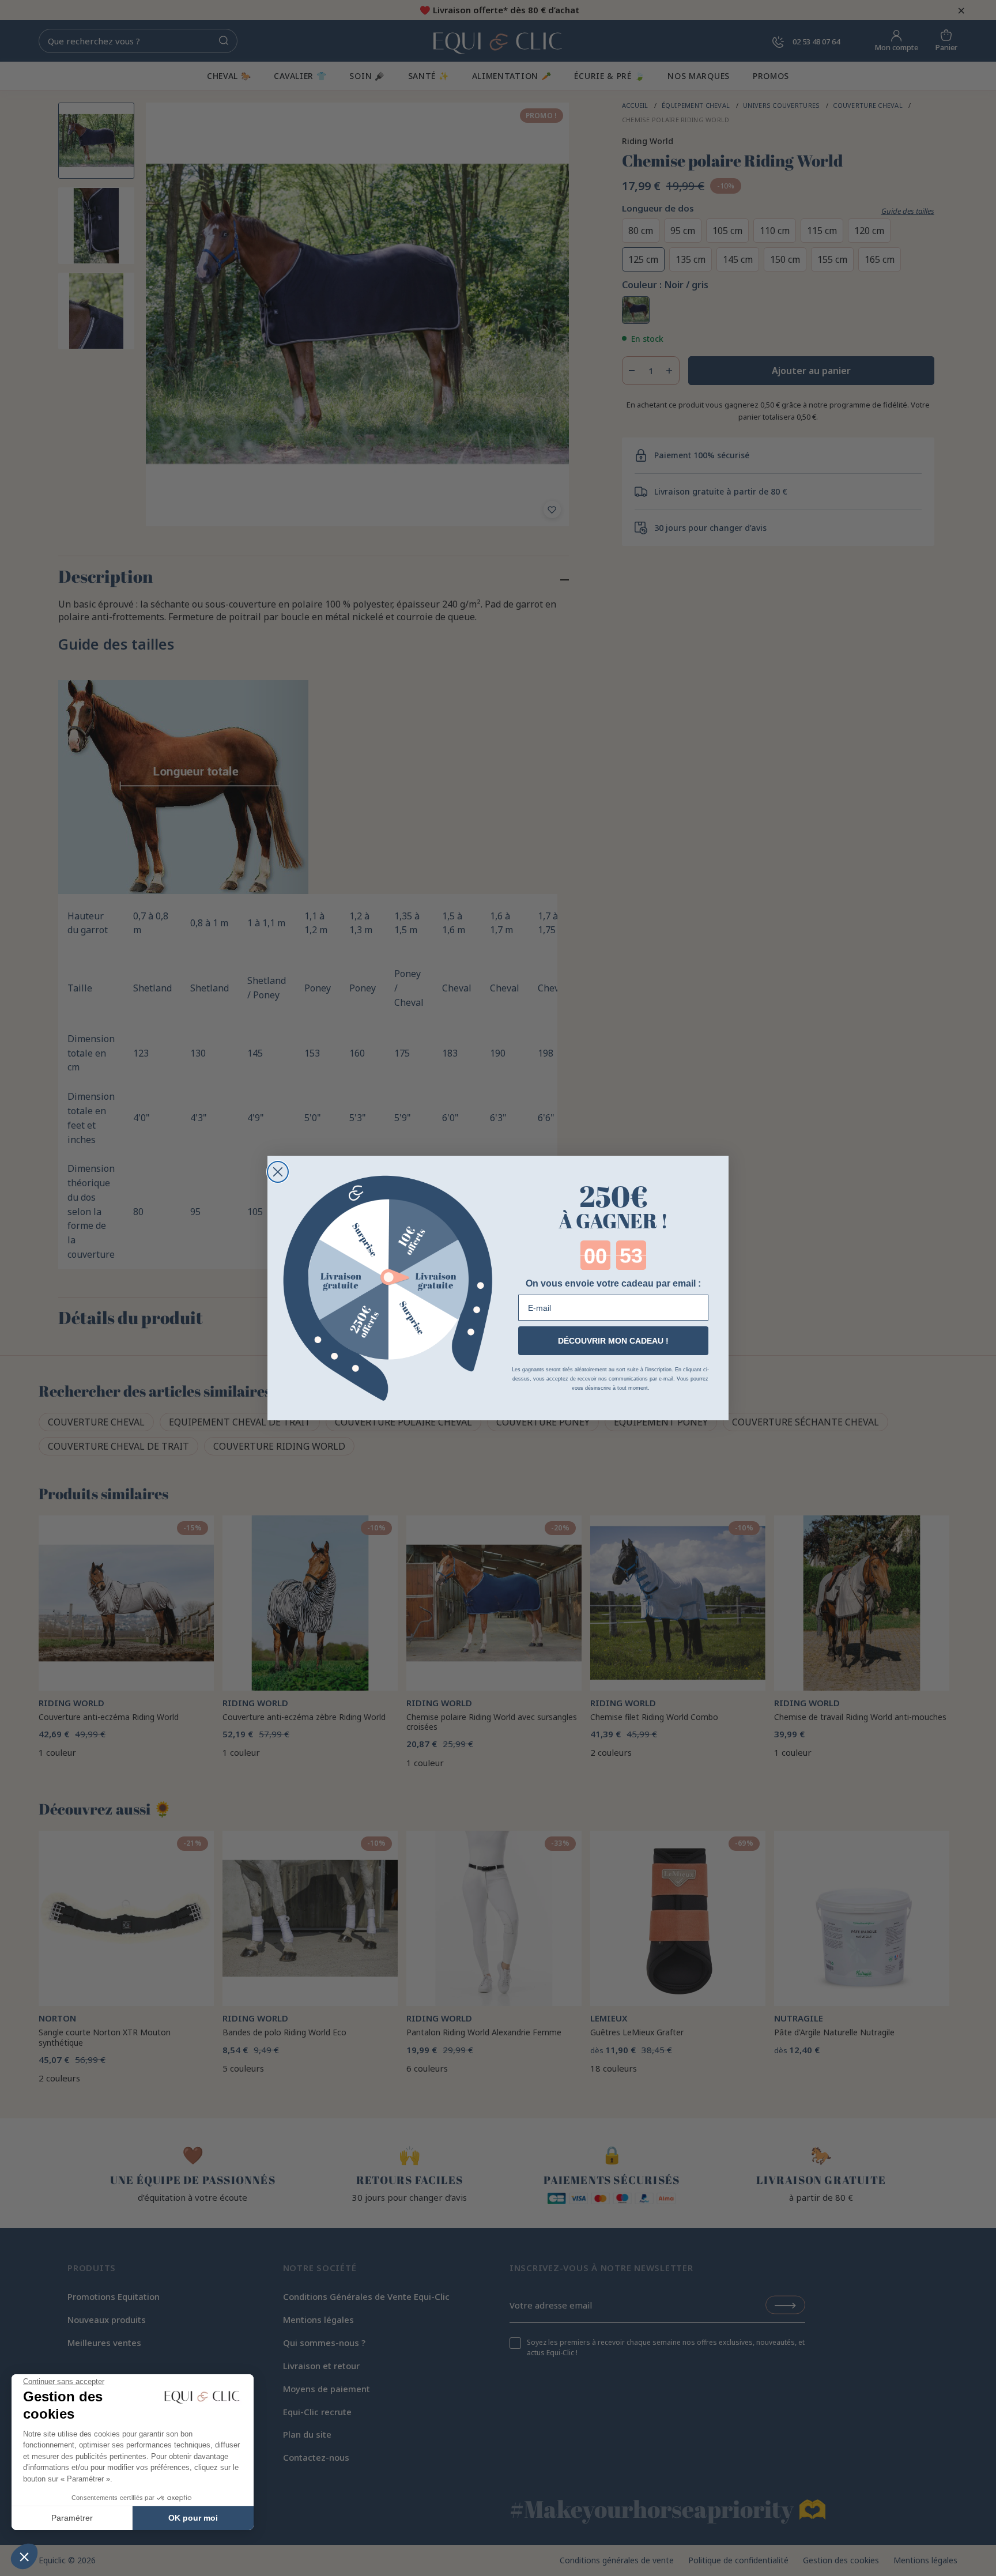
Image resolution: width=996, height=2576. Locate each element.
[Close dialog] (278, 1172)
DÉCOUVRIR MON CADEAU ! (613, 1341)
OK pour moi (193, 2518)
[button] (24, 2556)
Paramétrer (72, 2518)
